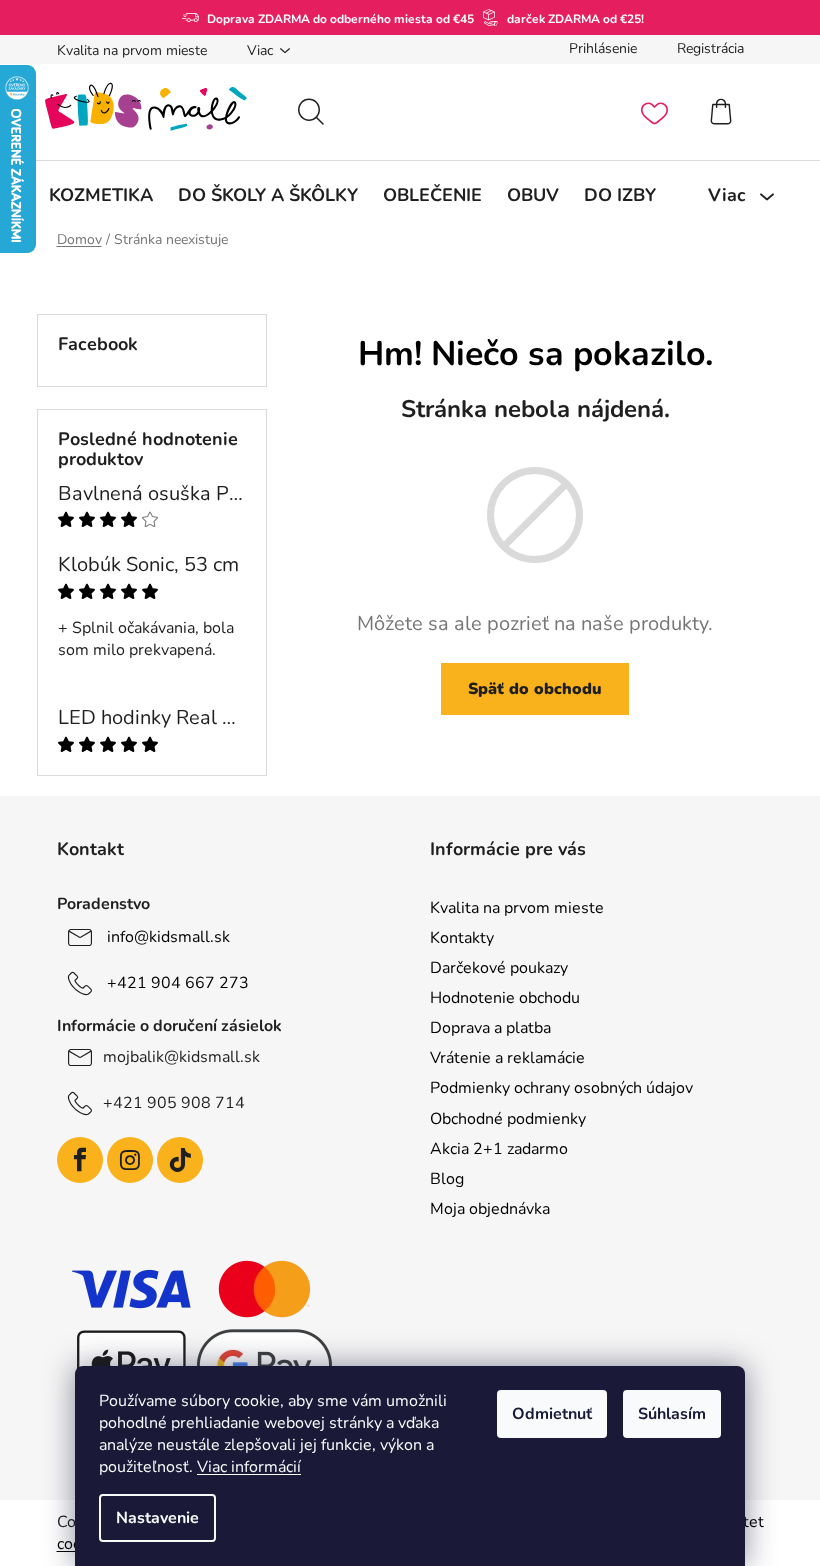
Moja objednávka (490, 1209)
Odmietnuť (552, 1414)
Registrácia (710, 48)
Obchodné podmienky (508, 1119)
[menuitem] (101, 195)
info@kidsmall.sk (168, 937)
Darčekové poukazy (499, 968)
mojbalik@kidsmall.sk (181, 1057)
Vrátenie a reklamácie (507, 1058)
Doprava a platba (490, 1028)
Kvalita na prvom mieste (132, 50)
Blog (447, 1179)
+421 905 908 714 (174, 1103)
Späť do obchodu (535, 689)
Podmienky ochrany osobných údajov (561, 1088)
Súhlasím (672, 1414)
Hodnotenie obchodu (505, 998)
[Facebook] (80, 1160)
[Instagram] (130, 1160)
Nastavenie (157, 1518)
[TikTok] (180, 1160)
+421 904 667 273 (178, 983)
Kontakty (462, 938)
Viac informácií (249, 1467)
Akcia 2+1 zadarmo (499, 1149)
